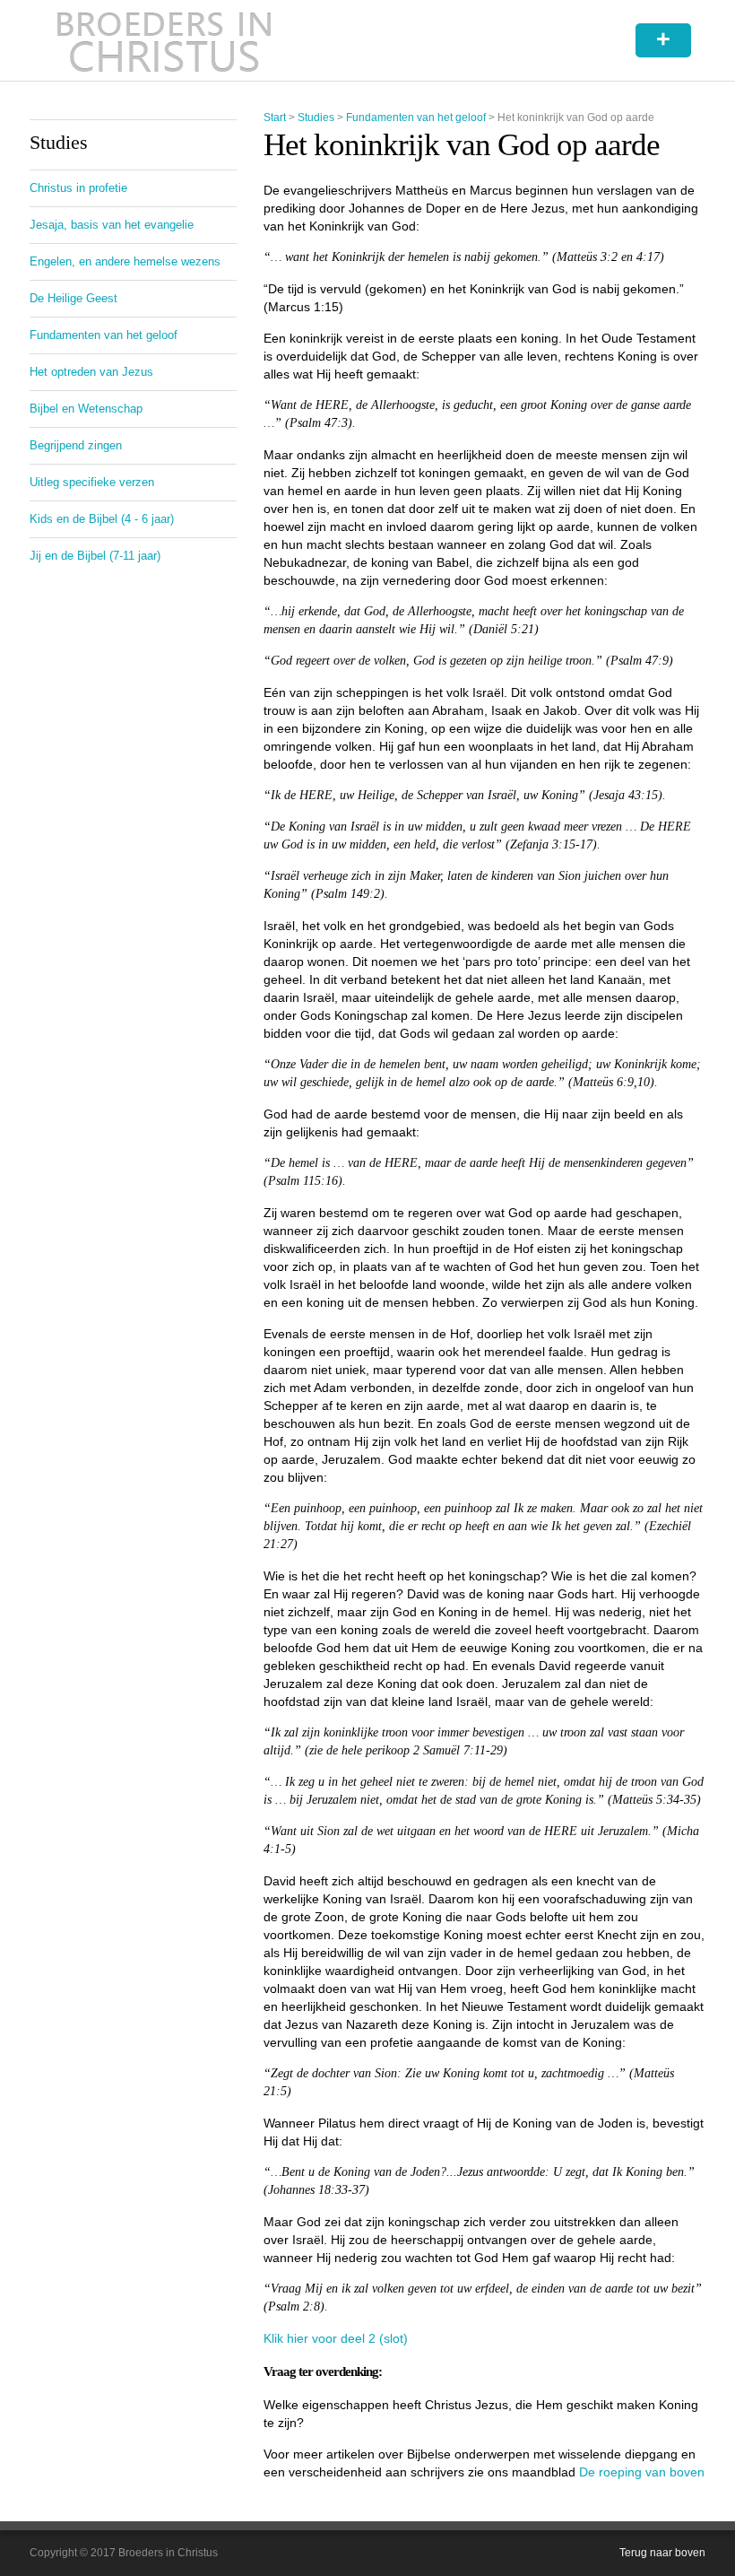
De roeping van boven (642, 2472)
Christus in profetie (78, 188)
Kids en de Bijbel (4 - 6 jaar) (102, 519)
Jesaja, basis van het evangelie (112, 225)
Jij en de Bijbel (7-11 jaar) (95, 556)
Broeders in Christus (164, 40)
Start (275, 117)
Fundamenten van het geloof (416, 117)
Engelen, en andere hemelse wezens (125, 261)
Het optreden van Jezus (91, 372)
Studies (316, 117)
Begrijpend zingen (76, 445)
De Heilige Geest (73, 298)
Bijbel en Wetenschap (86, 409)
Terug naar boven (662, 2553)
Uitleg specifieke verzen (92, 482)
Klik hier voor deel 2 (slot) (336, 2338)
